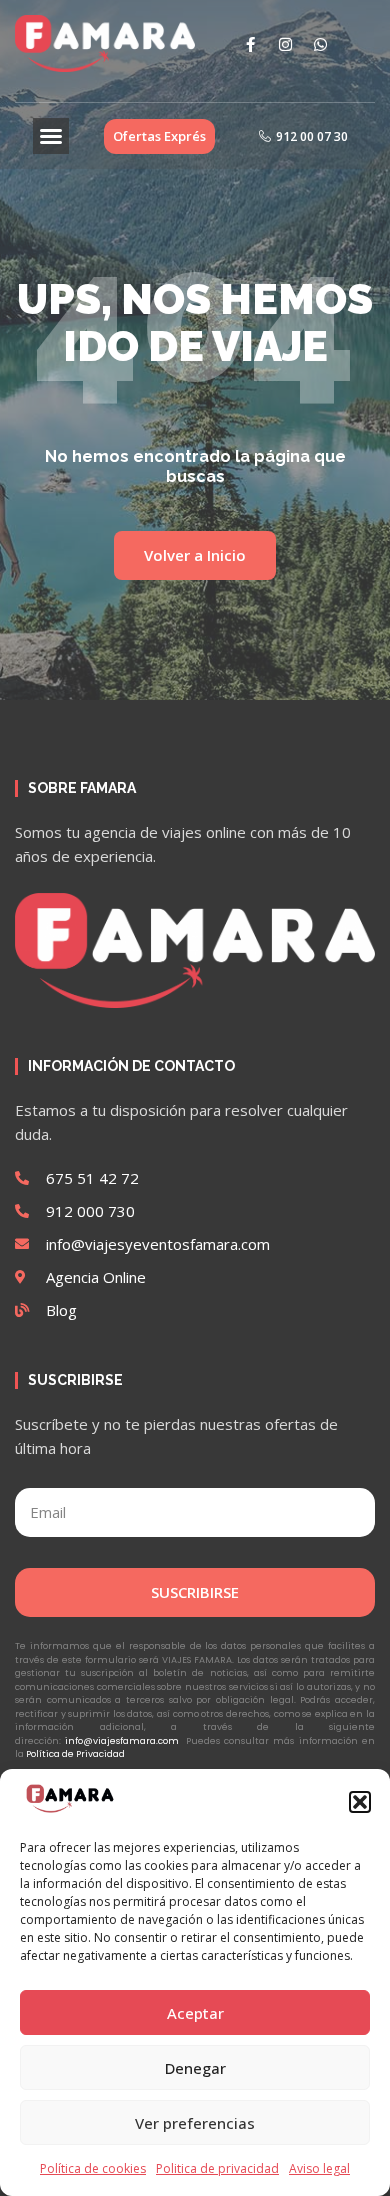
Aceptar (195, 2013)
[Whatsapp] (320, 44)
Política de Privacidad (75, 1754)
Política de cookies (93, 2168)
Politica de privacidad (217, 2168)
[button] (360, 1802)
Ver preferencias (195, 2123)
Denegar (195, 2068)
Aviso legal (319, 2168)
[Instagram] (285, 44)
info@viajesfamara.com (122, 1741)
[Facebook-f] (250, 44)
